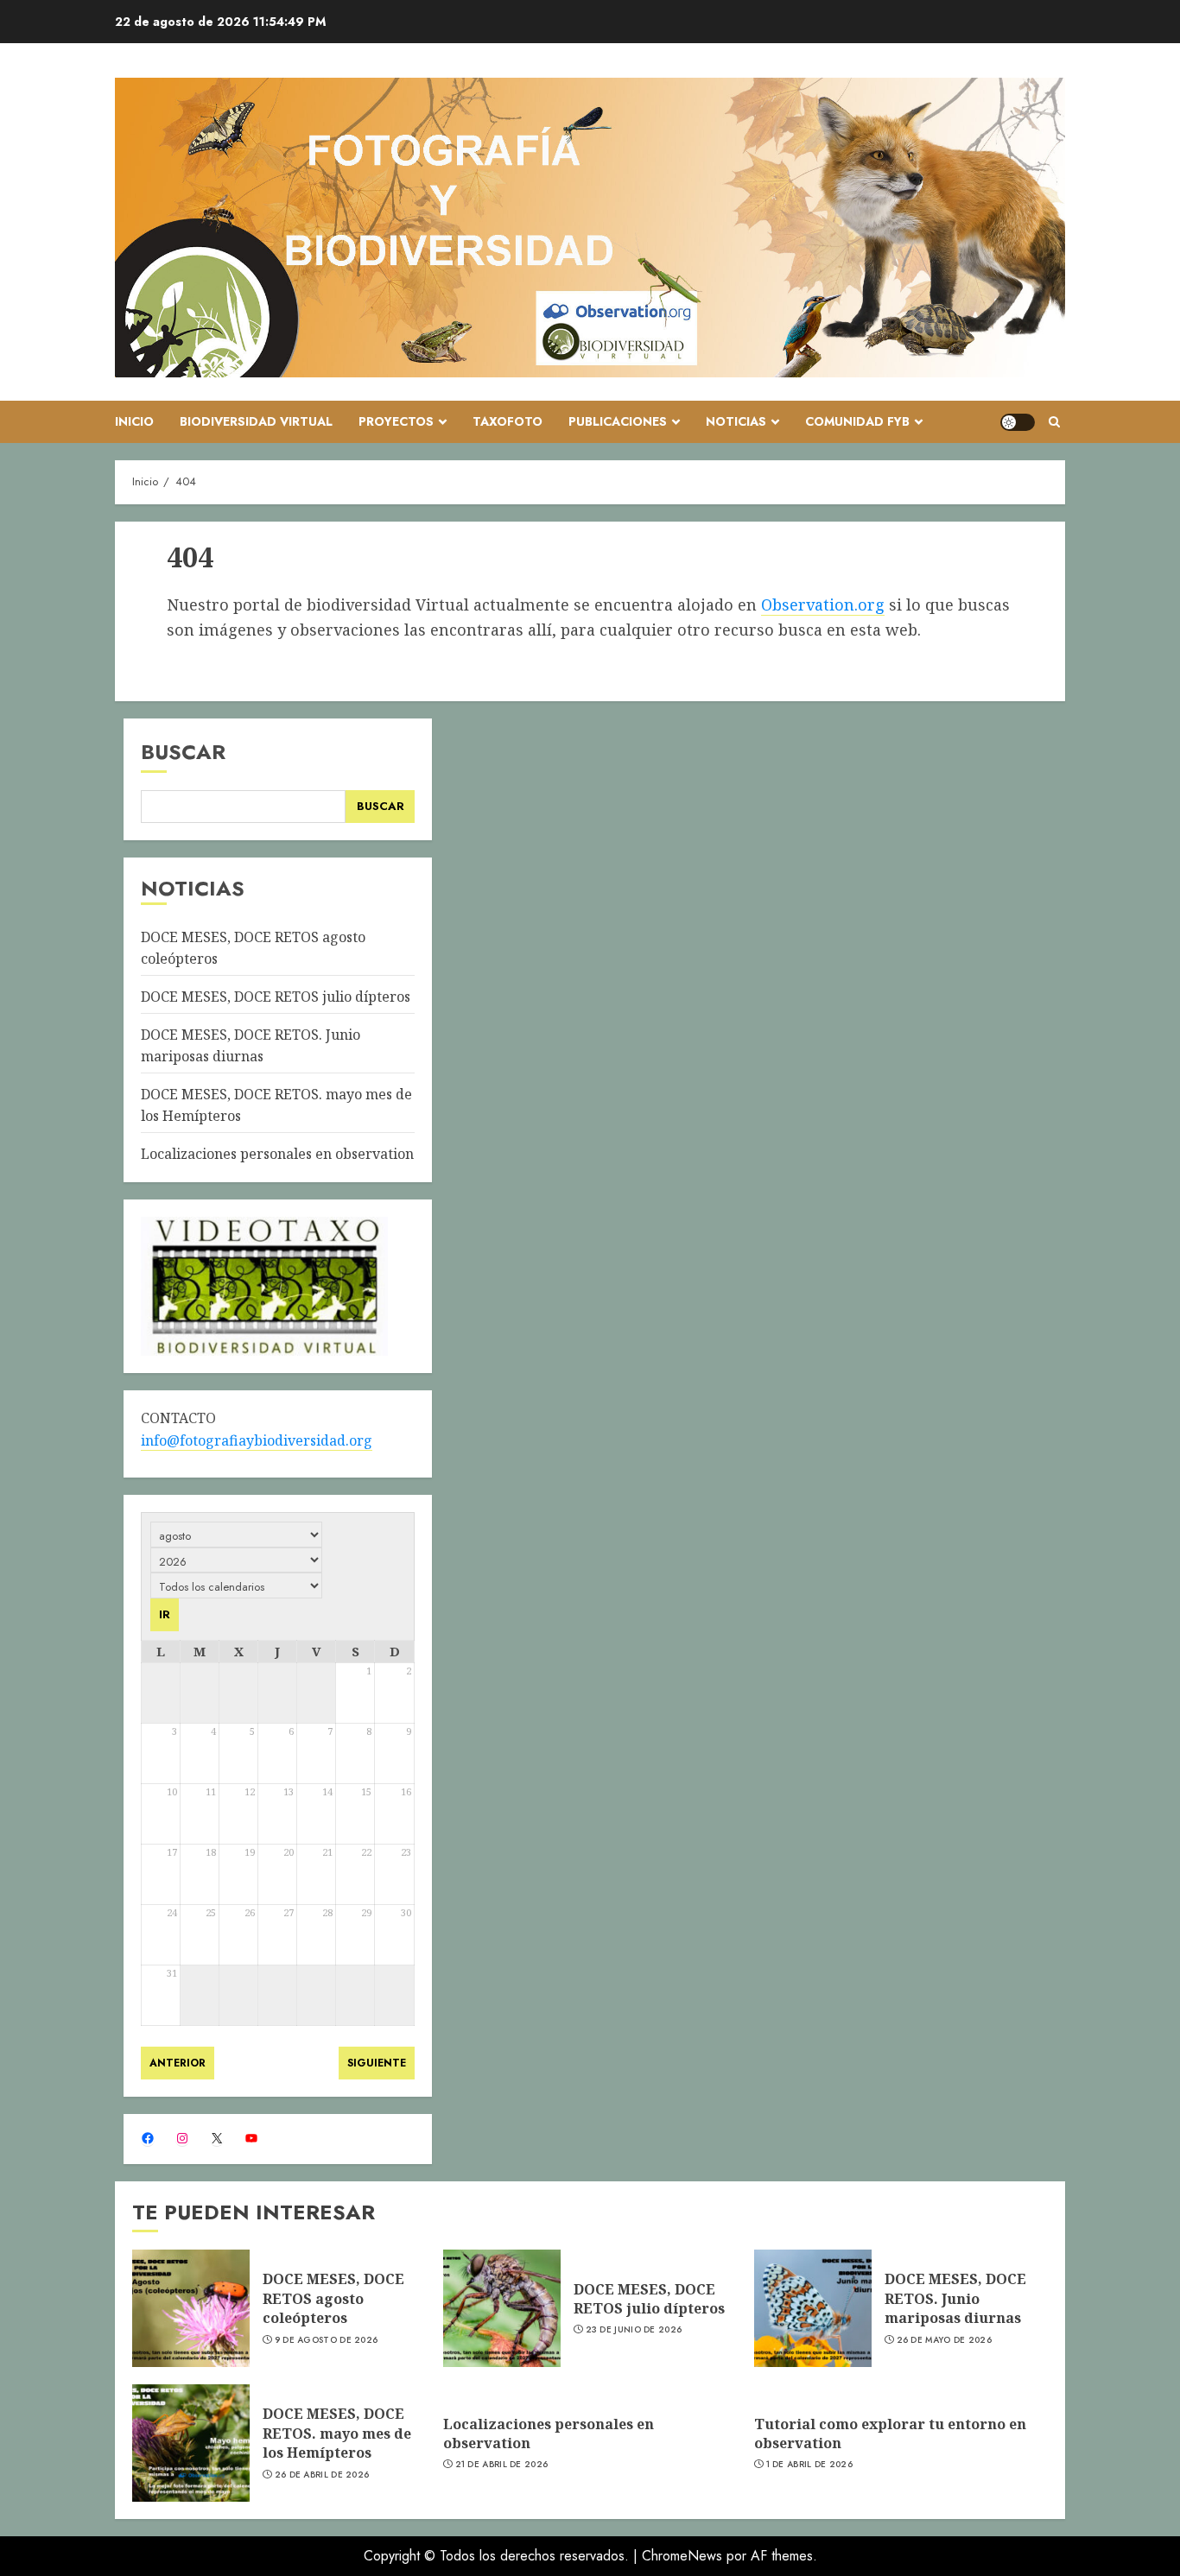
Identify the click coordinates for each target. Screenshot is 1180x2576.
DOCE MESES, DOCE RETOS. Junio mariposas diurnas (955, 2298)
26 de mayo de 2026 (944, 2340)
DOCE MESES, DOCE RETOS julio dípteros (276, 997)
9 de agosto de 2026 (327, 2340)
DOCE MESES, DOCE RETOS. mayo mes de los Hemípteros (337, 2433)
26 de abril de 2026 (322, 2475)
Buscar (183, 752)
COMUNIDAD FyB (857, 421)
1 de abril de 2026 (809, 2465)
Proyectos (396, 421)
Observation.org (823, 604)
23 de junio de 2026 (634, 2330)
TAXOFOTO (508, 421)
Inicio (134, 421)
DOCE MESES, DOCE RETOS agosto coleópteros (333, 2298)
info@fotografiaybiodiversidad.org (257, 1440)
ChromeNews (682, 2556)
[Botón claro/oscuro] (1018, 422)
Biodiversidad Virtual (256, 421)
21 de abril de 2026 (502, 2465)
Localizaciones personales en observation (277, 1154)
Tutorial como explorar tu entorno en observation (890, 2434)
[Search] (1054, 422)
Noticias (736, 421)
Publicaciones (618, 421)
